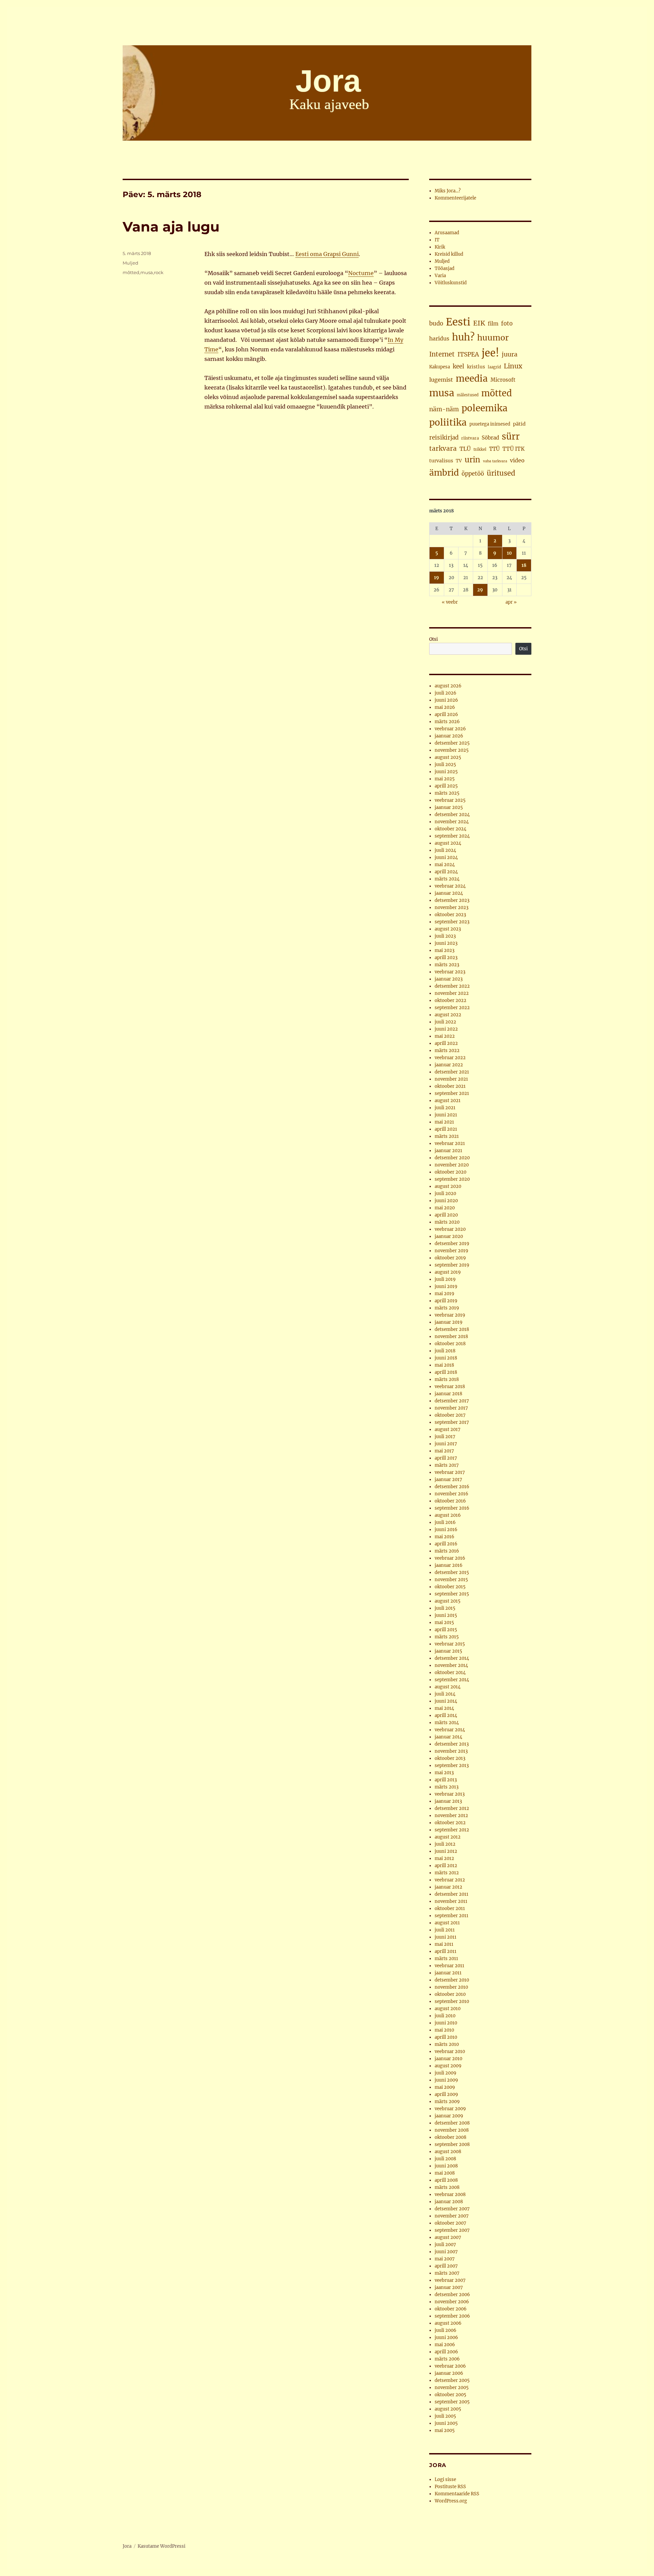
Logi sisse (445, 2479)
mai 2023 (445, 950)
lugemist (441, 380)
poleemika (485, 408)
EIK (479, 323)
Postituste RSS (450, 2487)
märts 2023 (447, 965)
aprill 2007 (446, 2266)
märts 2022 (447, 1051)
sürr (511, 436)
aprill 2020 (446, 1215)
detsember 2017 (452, 1401)
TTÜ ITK (513, 449)
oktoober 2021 (450, 1086)
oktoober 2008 (450, 2137)
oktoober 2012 (450, 1823)
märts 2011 (446, 1959)
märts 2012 (447, 1873)
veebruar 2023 (450, 972)
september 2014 (452, 1680)
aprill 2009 (446, 2094)
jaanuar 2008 (449, 2202)
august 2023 (448, 929)
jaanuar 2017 (448, 1480)
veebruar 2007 (450, 2280)
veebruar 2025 (450, 800)
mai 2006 (445, 2345)
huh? (463, 337)
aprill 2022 (446, 1043)
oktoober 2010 (450, 1994)
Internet (442, 354)
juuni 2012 (446, 1851)
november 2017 (451, 1408)
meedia (472, 378)
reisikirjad (444, 438)
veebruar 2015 (450, 1644)
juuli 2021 (445, 1108)
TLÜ (465, 449)
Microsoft (503, 380)
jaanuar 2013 (448, 1801)
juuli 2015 (445, 1608)
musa (147, 272)
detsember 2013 (452, 1744)
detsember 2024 (452, 815)
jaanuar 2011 (448, 1973)
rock (159, 272)
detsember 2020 (452, 1158)
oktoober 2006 (451, 2309)
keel (458, 366)
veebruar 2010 (450, 2052)
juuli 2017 (445, 1437)
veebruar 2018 (450, 1387)
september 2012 (452, 1830)
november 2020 (452, 1165)
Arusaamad (447, 233)
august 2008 (448, 2152)
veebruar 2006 (450, 2366)
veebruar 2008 (450, 2195)
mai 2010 (444, 2030)
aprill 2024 (446, 872)
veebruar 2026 (450, 729)
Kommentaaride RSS (457, 2494)
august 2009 (448, 2066)
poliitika (448, 422)
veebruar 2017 (450, 1472)
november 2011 (451, 1901)
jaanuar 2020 (449, 1236)
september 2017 (452, 1422)
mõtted (131, 272)
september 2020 (452, 1179)
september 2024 (452, 836)
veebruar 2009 (450, 2109)
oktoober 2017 (450, 1415)
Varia (440, 276)
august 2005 (448, 2409)
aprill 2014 (446, 1715)
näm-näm (444, 409)
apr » (511, 602)
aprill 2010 (446, 2037)
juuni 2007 (446, 2252)
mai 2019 (445, 1294)
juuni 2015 (446, 1615)
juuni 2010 (446, 2023)
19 (437, 578)
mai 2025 (445, 779)
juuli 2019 (445, 1279)
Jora (127, 2546)
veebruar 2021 (450, 1143)
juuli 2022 (445, 1022)
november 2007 (452, 2216)
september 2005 (452, 2402)
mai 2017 (444, 1451)
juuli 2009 (446, 2073)
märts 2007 (447, 2273)
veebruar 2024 (450, 886)
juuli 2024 (445, 850)
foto (507, 324)
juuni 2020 (446, 1201)
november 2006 (452, 2302)
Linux (513, 366)
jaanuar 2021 (448, 1151)
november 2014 (451, 1665)
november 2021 (451, 1079)
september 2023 (452, 922)
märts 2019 (447, 1308)
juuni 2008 (446, 2166)
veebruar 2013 (450, 1794)
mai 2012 (444, 1858)
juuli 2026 (446, 693)
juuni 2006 (446, 2338)
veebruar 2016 (450, 1558)
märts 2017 (447, 1465)
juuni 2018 (446, 1358)
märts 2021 (447, 1136)
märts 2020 (447, 1222)
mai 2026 (445, 707)
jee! (490, 353)
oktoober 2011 (450, 1909)
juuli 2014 (445, 1694)
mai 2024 (445, 865)
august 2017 (448, 1429)
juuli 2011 (445, 1930)
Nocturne (361, 273)
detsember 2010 (452, 1980)
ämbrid (444, 473)
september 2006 (452, 2316)
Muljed (130, 263)
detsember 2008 (452, 2123)
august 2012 (448, 1837)
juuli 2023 (445, 936)
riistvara (470, 438)
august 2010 (448, 2009)
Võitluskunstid (451, 283)
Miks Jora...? (448, 191)
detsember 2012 (452, 1808)
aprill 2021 (446, 1129)
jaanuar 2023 (449, 979)
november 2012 (451, 1816)
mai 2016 (445, 1537)
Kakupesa (440, 367)
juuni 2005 (446, 2423)
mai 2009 (445, 2087)
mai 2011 (444, 1944)
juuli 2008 (445, 2159)
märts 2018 (447, 1379)
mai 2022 (445, 1036)
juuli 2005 (445, 2416)
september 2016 (452, 1508)
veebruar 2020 (450, 1229)
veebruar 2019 (450, 1315)
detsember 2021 (452, 1072)
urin (472, 460)
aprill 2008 (446, 2180)
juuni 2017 (446, 1444)
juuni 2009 (446, 2080)
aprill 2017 (446, 1458)
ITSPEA (468, 354)
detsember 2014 (452, 1658)
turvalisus (441, 461)
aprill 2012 (446, 1866)
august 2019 (448, 1272)
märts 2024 (447, 879)
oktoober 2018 (450, 1344)
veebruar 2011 (449, 1966)
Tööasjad (445, 268)
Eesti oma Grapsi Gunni (327, 254)
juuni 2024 (446, 857)
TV (459, 461)
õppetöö (473, 474)
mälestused (468, 395)
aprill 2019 (446, 1301)
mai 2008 (445, 2173)
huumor (493, 338)
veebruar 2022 (450, 1058)
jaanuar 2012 (448, 1887)
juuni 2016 (446, 1530)
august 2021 (448, 1101)
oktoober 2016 (450, 1501)
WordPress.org (451, 2501)
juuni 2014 (446, 1701)
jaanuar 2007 (449, 2287)
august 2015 (448, 1601)
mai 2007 (445, 2259)
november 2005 (452, 2388)
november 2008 (452, 2130)
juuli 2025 (445, 765)
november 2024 (452, 822)
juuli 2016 (445, 1522)
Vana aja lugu (171, 227)
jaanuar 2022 (449, 1065)
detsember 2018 (452, 1329)
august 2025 (448, 757)
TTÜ (494, 449)
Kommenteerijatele (455, 198)
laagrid (494, 367)
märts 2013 (447, 1787)
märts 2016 (447, 1551)
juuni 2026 (446, 700)
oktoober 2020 (450, 1172)
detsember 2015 (452, 1572)
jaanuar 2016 (449, 1565)
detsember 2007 (452, 2209)
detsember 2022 (452, 986)
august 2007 (448, 2237)
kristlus (476, 367)
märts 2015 (447, 1637)
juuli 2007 (445, 2245)
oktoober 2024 (450, 829)
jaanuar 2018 (448, 1394)
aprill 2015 (446, 1630)
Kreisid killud (449, 254)
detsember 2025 (452, 743)
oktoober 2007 (450, 2223)
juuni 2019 (446, 1286)
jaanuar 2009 (449, 2116)
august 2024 (448, 843)
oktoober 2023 (450, 915)
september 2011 (451, 1916)
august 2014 (448, 1687)
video (517, 460)
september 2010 (452, 2001)
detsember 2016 (452, 1487)
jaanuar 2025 (449, 807)
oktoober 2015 (450, 1587)
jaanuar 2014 (448, 1737)
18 (524, 565)
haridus (439, 338)
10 (509, 553)
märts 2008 (447, 2187)
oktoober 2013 (450, 1758)
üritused (501, 473)
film (493, 324)
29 (480, 590)
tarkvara (443, 449)
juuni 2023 (446, 943)
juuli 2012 (445, 1844)
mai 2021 (444, 1122)
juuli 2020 (445, 1194)
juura (510, 354)
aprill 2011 (446, 1951)
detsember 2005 (452, 2380)
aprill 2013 (446, 1780)
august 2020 (448, 1186)
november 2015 (451, 1580)
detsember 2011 (451, 1894)
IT (437, 240)
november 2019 (451, 1251)
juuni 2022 (446, 1029)
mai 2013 (444, 1773)
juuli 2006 (446, 2330)
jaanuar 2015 (448, 1651)
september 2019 (452, 1265)
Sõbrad (490, 438)
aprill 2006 (446, 2352)
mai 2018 (444, 1365)
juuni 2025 (446, 772)
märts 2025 (447, 793)
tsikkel (480, 449)
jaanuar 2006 (449, 2373)
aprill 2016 (446, 1544)
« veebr (450, 602)
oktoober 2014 (450, 1673)
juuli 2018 (445, 1351)
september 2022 (452, 1008)
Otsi (433, 639)
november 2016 (451, 1494)
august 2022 (448, 1015)
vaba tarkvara (495, 461)
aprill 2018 (446, 1372)
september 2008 (452, 2144)
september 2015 (452, 1594)
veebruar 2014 (450, 1730)
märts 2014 (447, 1723)
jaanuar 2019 (449, 1322)
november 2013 (451, 1751)
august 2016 (448, 1515)
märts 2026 (447, 722)
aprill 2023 (446, 958)
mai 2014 (444, 1708)
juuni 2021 (446, 1115)
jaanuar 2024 (449, 893)
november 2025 (452, 750)
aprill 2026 (446, 714)
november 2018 (451, 1337)
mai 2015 (444, 1623)
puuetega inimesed (490, 424)
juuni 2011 (446, 1937)
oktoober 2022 (450, 1000)
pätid (519, 424)
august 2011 (447, 1923)
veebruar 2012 (450, 1880)
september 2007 (452, 2230)
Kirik (440, 247)
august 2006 (448, 2323)
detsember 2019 (452, 1244)
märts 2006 (447, 2359)
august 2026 (448, 686)
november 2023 (451, 908)
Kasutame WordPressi (161, 2546)
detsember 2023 (452, 900)
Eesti (458, 322)
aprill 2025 (446, 786)
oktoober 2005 (450, 2395)
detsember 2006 (452, 2295)
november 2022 (452, 993)
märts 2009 (447, 2102)
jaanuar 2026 (449, 736)
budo (436, 323)
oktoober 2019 (450, 1258)
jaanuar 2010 (448, 2059)
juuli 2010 (445, 2016)
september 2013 (452, 1766)
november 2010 (451, 1987)
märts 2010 (447, 2044)
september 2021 (452, 1093)
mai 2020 (445, 1208)
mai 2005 (445, 2430)
